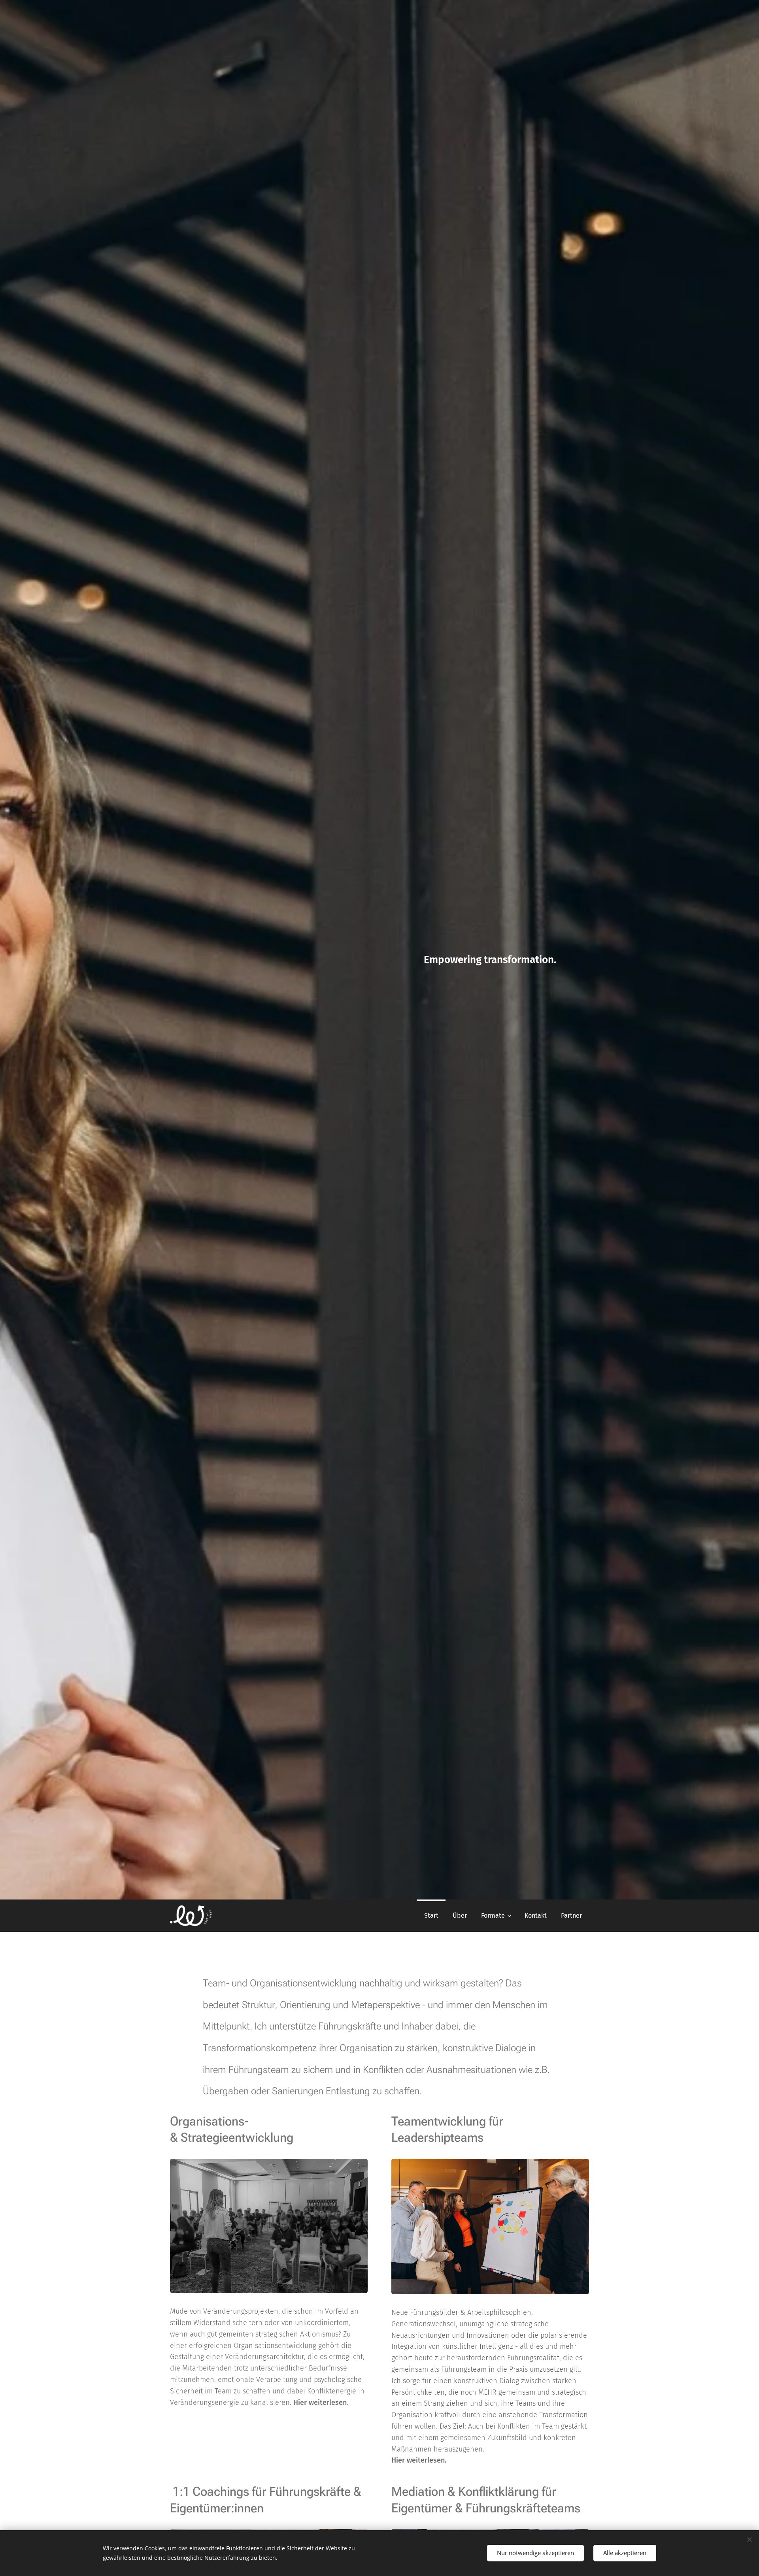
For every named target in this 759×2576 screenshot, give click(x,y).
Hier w (304, 2403)
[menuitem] (431, 1916)
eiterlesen (330, 2403)
